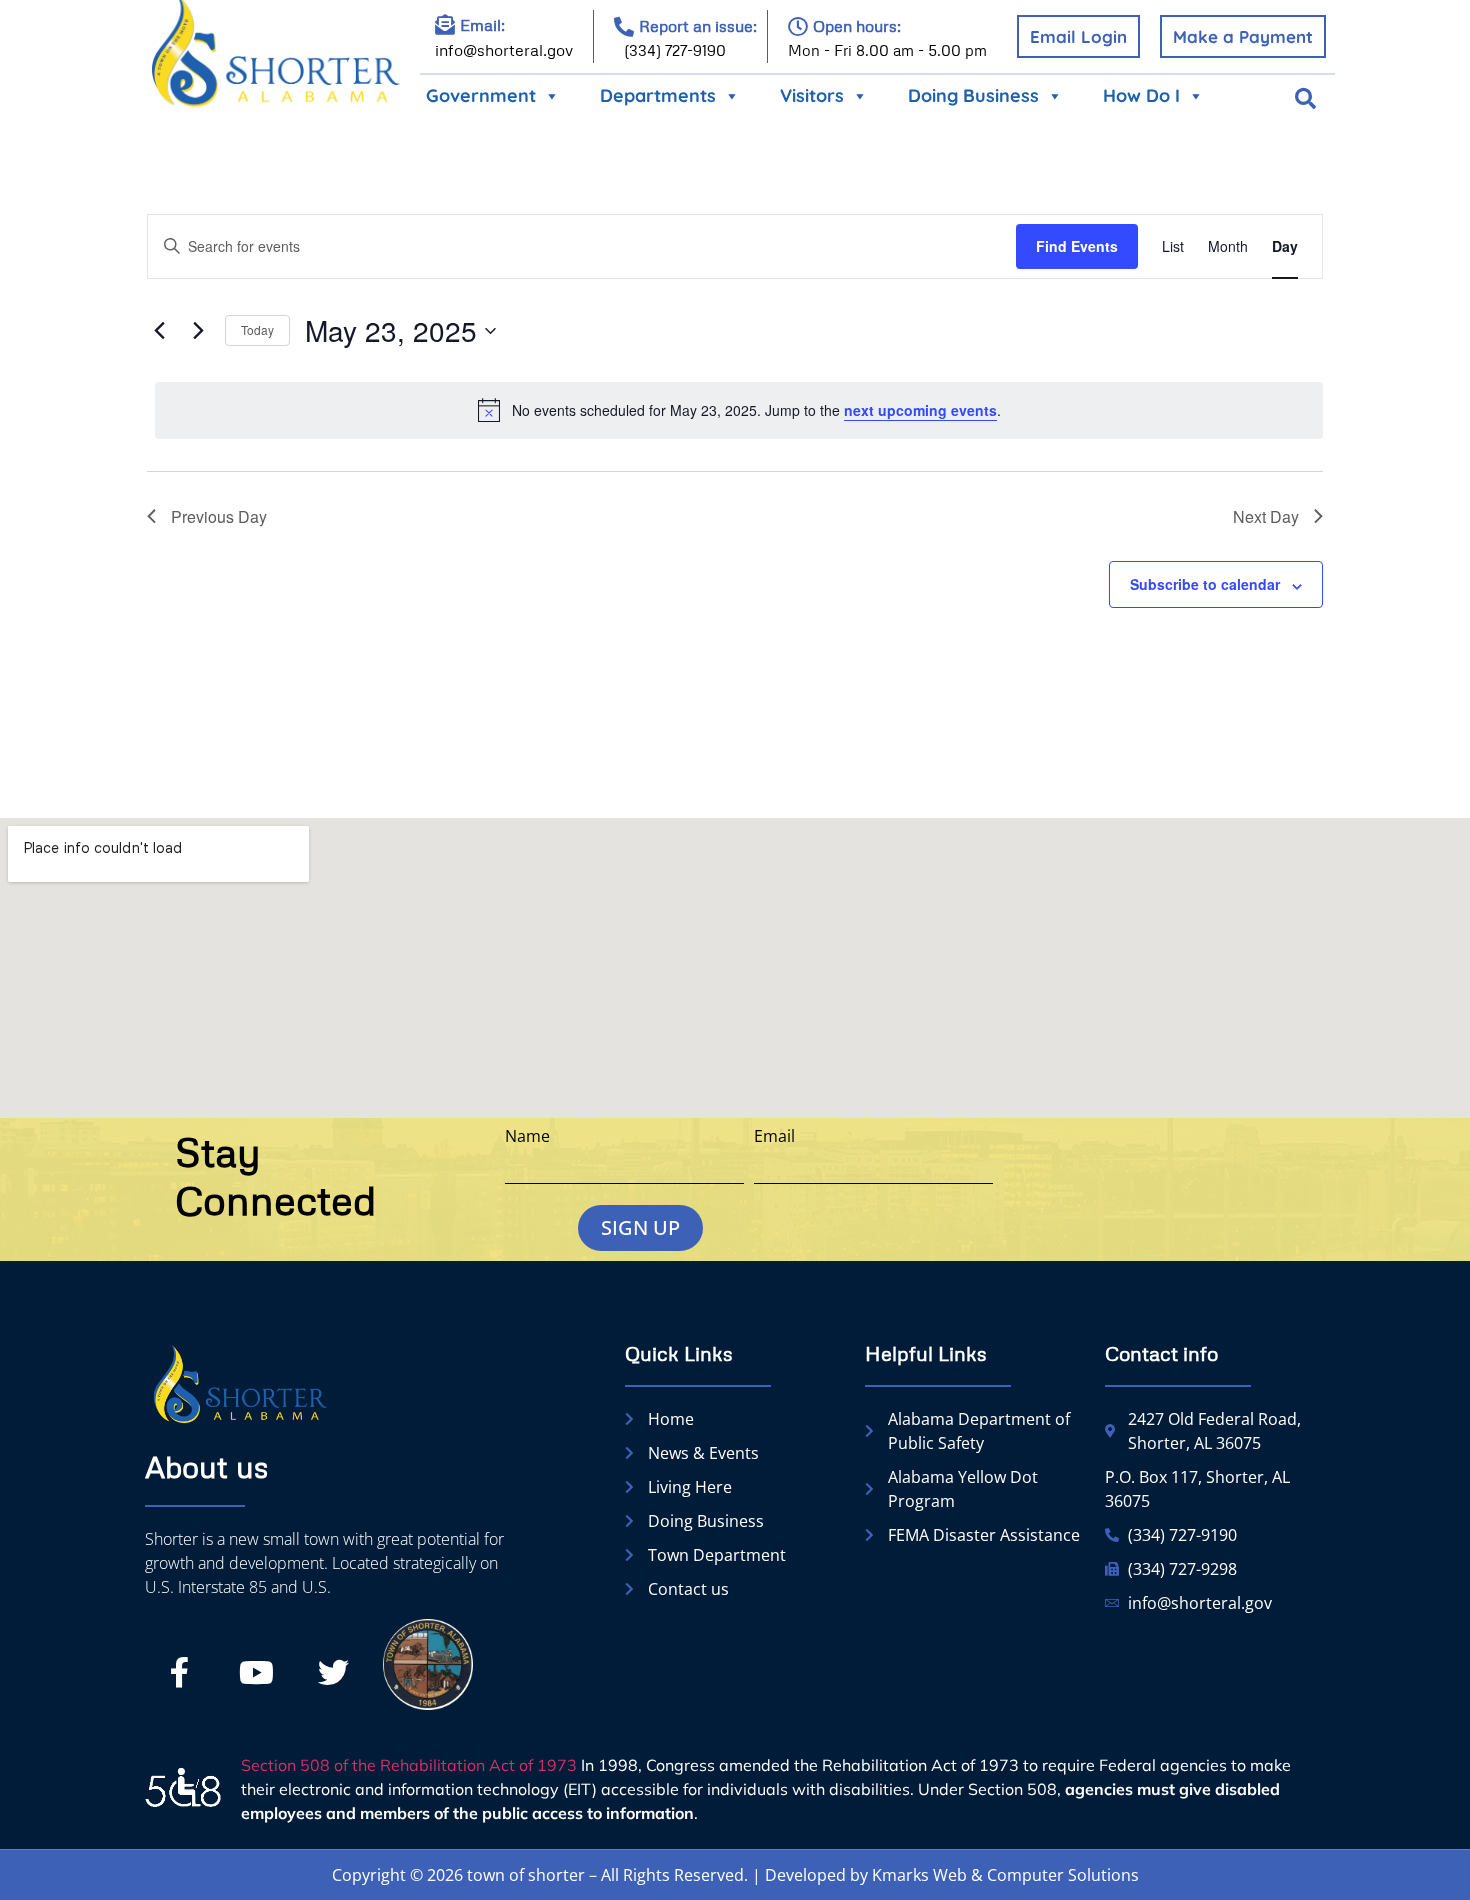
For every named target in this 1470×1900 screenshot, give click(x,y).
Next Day (1266, 516)
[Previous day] (159, 331)
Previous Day (219, 516)
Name (527, 1136)
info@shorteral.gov (504, 50)
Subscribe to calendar (1205, 584)
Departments (658, 95)
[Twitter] (333, 1673)
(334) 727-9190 (675, 50)
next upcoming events (920, 410)
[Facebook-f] (179, 1673)
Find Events (1077, 246)
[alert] (739, 410)
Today (257, 329)
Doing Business (973, 95)
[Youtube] (256, 1673)
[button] (1306, 99)
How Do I (1141, 95)
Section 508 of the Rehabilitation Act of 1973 (409, 1765)
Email (774, 1136)
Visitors (812, 95)
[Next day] (198, 331)
